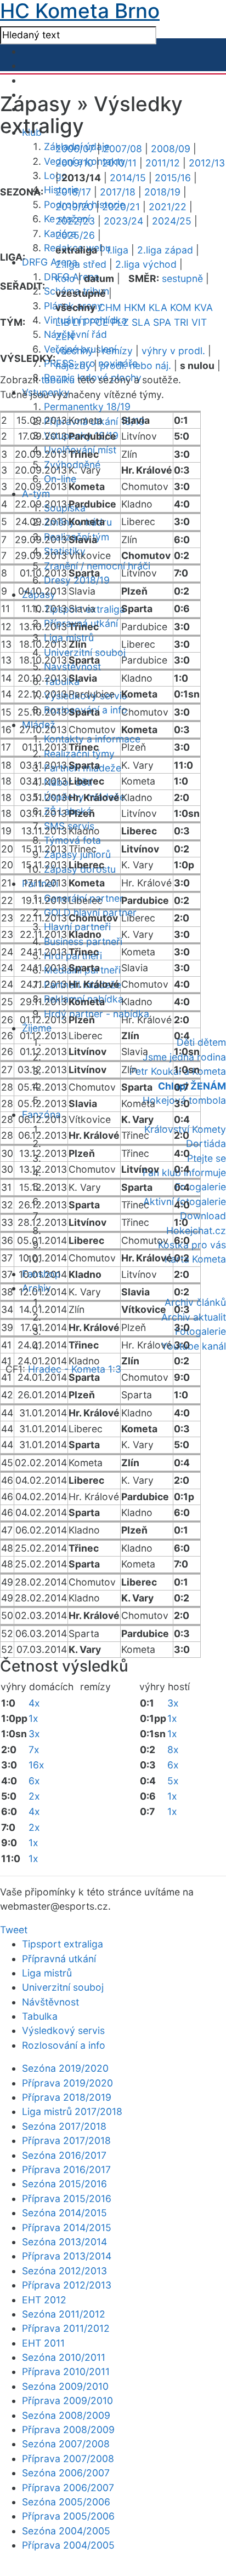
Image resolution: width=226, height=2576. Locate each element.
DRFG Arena (50, 262)
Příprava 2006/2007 (68, 2488)
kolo (65, 278)
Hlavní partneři (77, 927)
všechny (74, 351)
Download (203, 1216)
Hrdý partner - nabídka (97, 1014)
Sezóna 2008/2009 (66, 2415)
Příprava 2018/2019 (67, 2097)
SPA (162, 322)
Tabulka (40, 2016)
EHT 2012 (44, 2300)
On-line (60, 479)
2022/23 (75, 221)
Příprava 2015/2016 (67, 2198)
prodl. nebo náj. (135, 365)
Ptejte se (207, 1158)
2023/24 (123, 221)
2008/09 (171, 149)
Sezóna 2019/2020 (65, 2068)
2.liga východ (146, 264)
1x (33, 1718)
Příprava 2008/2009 (68, 2430)
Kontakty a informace (92, 739)
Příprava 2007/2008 (68, 2459)
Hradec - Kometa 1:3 (75, 1369)
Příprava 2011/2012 (66, 2328)
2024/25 (172, 221)
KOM (181, 307)
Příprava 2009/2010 (67, 2401)
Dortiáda (206, 1143)
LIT (80, 322)
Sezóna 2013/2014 (64, 2242)
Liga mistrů (47, 1973)
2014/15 (128, 178)
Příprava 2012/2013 (67, 2285)
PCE (99, 322)
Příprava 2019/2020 (67, 2083)
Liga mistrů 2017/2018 (72, 2111)
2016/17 (73, 192)
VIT (199, 322)
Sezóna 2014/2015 (64, 2213)
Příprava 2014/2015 (67, 2228)
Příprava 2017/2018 (66, 2140)
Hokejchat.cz (196, 1231)
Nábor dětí (68, 782)
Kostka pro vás (192, 1245)
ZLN (65, 336)
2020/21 (121, 207)
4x (34, 1703)
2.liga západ (165, 250)
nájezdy (73, 365)
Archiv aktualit (194, 1317)
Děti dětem (201, 1042)
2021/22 (168, 207)
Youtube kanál (194, 1346)
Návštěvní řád (75, 334)
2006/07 (75, 149)
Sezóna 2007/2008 (66, 2444)
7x (34, 1750)
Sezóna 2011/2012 (64, 2314)
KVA (204, 307)
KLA (158, 307)
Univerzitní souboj (85, 652)
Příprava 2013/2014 (67, 2256)
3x (34, 1734)
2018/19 (162, 192)
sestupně (182, 278)
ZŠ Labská (68, 811)
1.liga (117, 250)
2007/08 (123, 149)
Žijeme (37, 1028)
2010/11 (119, 163)
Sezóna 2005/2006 (66, 2502)
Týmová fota (72, 840)
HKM (135, 307)
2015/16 (173, 178)
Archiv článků (195, 1302)
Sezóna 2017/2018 (64, 2126)
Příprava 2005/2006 (68, 2516)
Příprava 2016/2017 (66, 2169)
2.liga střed (81, 264)
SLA (141, 322)
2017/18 (118, 192)
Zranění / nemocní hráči (97, 566)
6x (34, 1781)
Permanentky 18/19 (87, 407)
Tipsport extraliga (63, 1944)
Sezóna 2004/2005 (66, 2531)
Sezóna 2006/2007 (66, 2473)
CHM (110, 307)
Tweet (14, 1930)
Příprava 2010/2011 (66, 2372)
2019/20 (74, 207)
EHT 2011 (43, 2343)
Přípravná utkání (59, 1959)
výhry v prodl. (173, 351)
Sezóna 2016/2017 (64, 2155)
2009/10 (74, 163)
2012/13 (207, 163)
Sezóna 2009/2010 (65, 2386)
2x (34, 1796)
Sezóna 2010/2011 (64, 2357)
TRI (181, 322)
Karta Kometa (195, 1259)
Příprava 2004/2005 (68, 2545)
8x (173, 1750)
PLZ (120, 322)
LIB (63, 322)
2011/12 (163, 163)
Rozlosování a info (64, 2045)
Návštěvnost (50, 2002)
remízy (117, 351)
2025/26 (75, 235)
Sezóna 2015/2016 (64, 2184)
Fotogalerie (200, 1187)
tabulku (58, 380)
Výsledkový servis (63, 2030)
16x (36, 1765)
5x (173, 1781)
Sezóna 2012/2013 (64, 2271)
